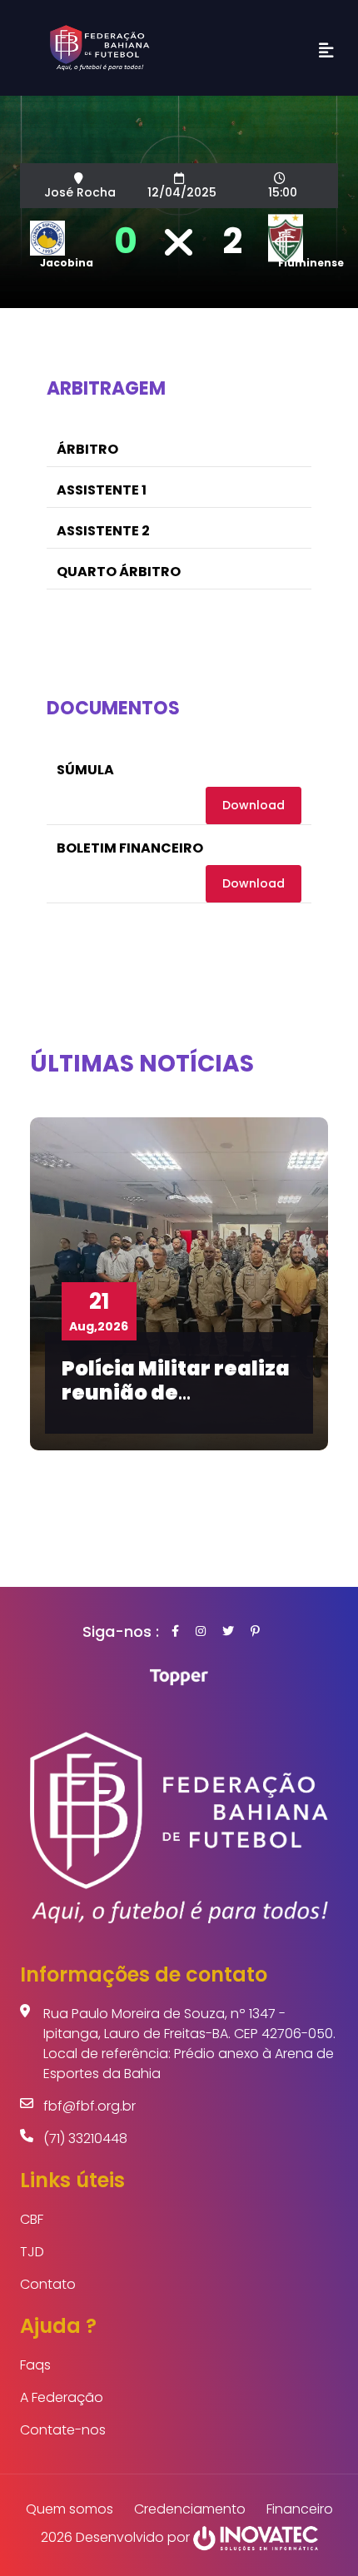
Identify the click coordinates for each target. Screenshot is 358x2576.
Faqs (35, 2365)
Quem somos (70, 2509)
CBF (32, 2219)
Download (254, 805)
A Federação (62, 2397)
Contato (48, 2284)
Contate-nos (63, 2430)
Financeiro (300, 2509)
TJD (32, 2252)
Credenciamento (190, 2509)
